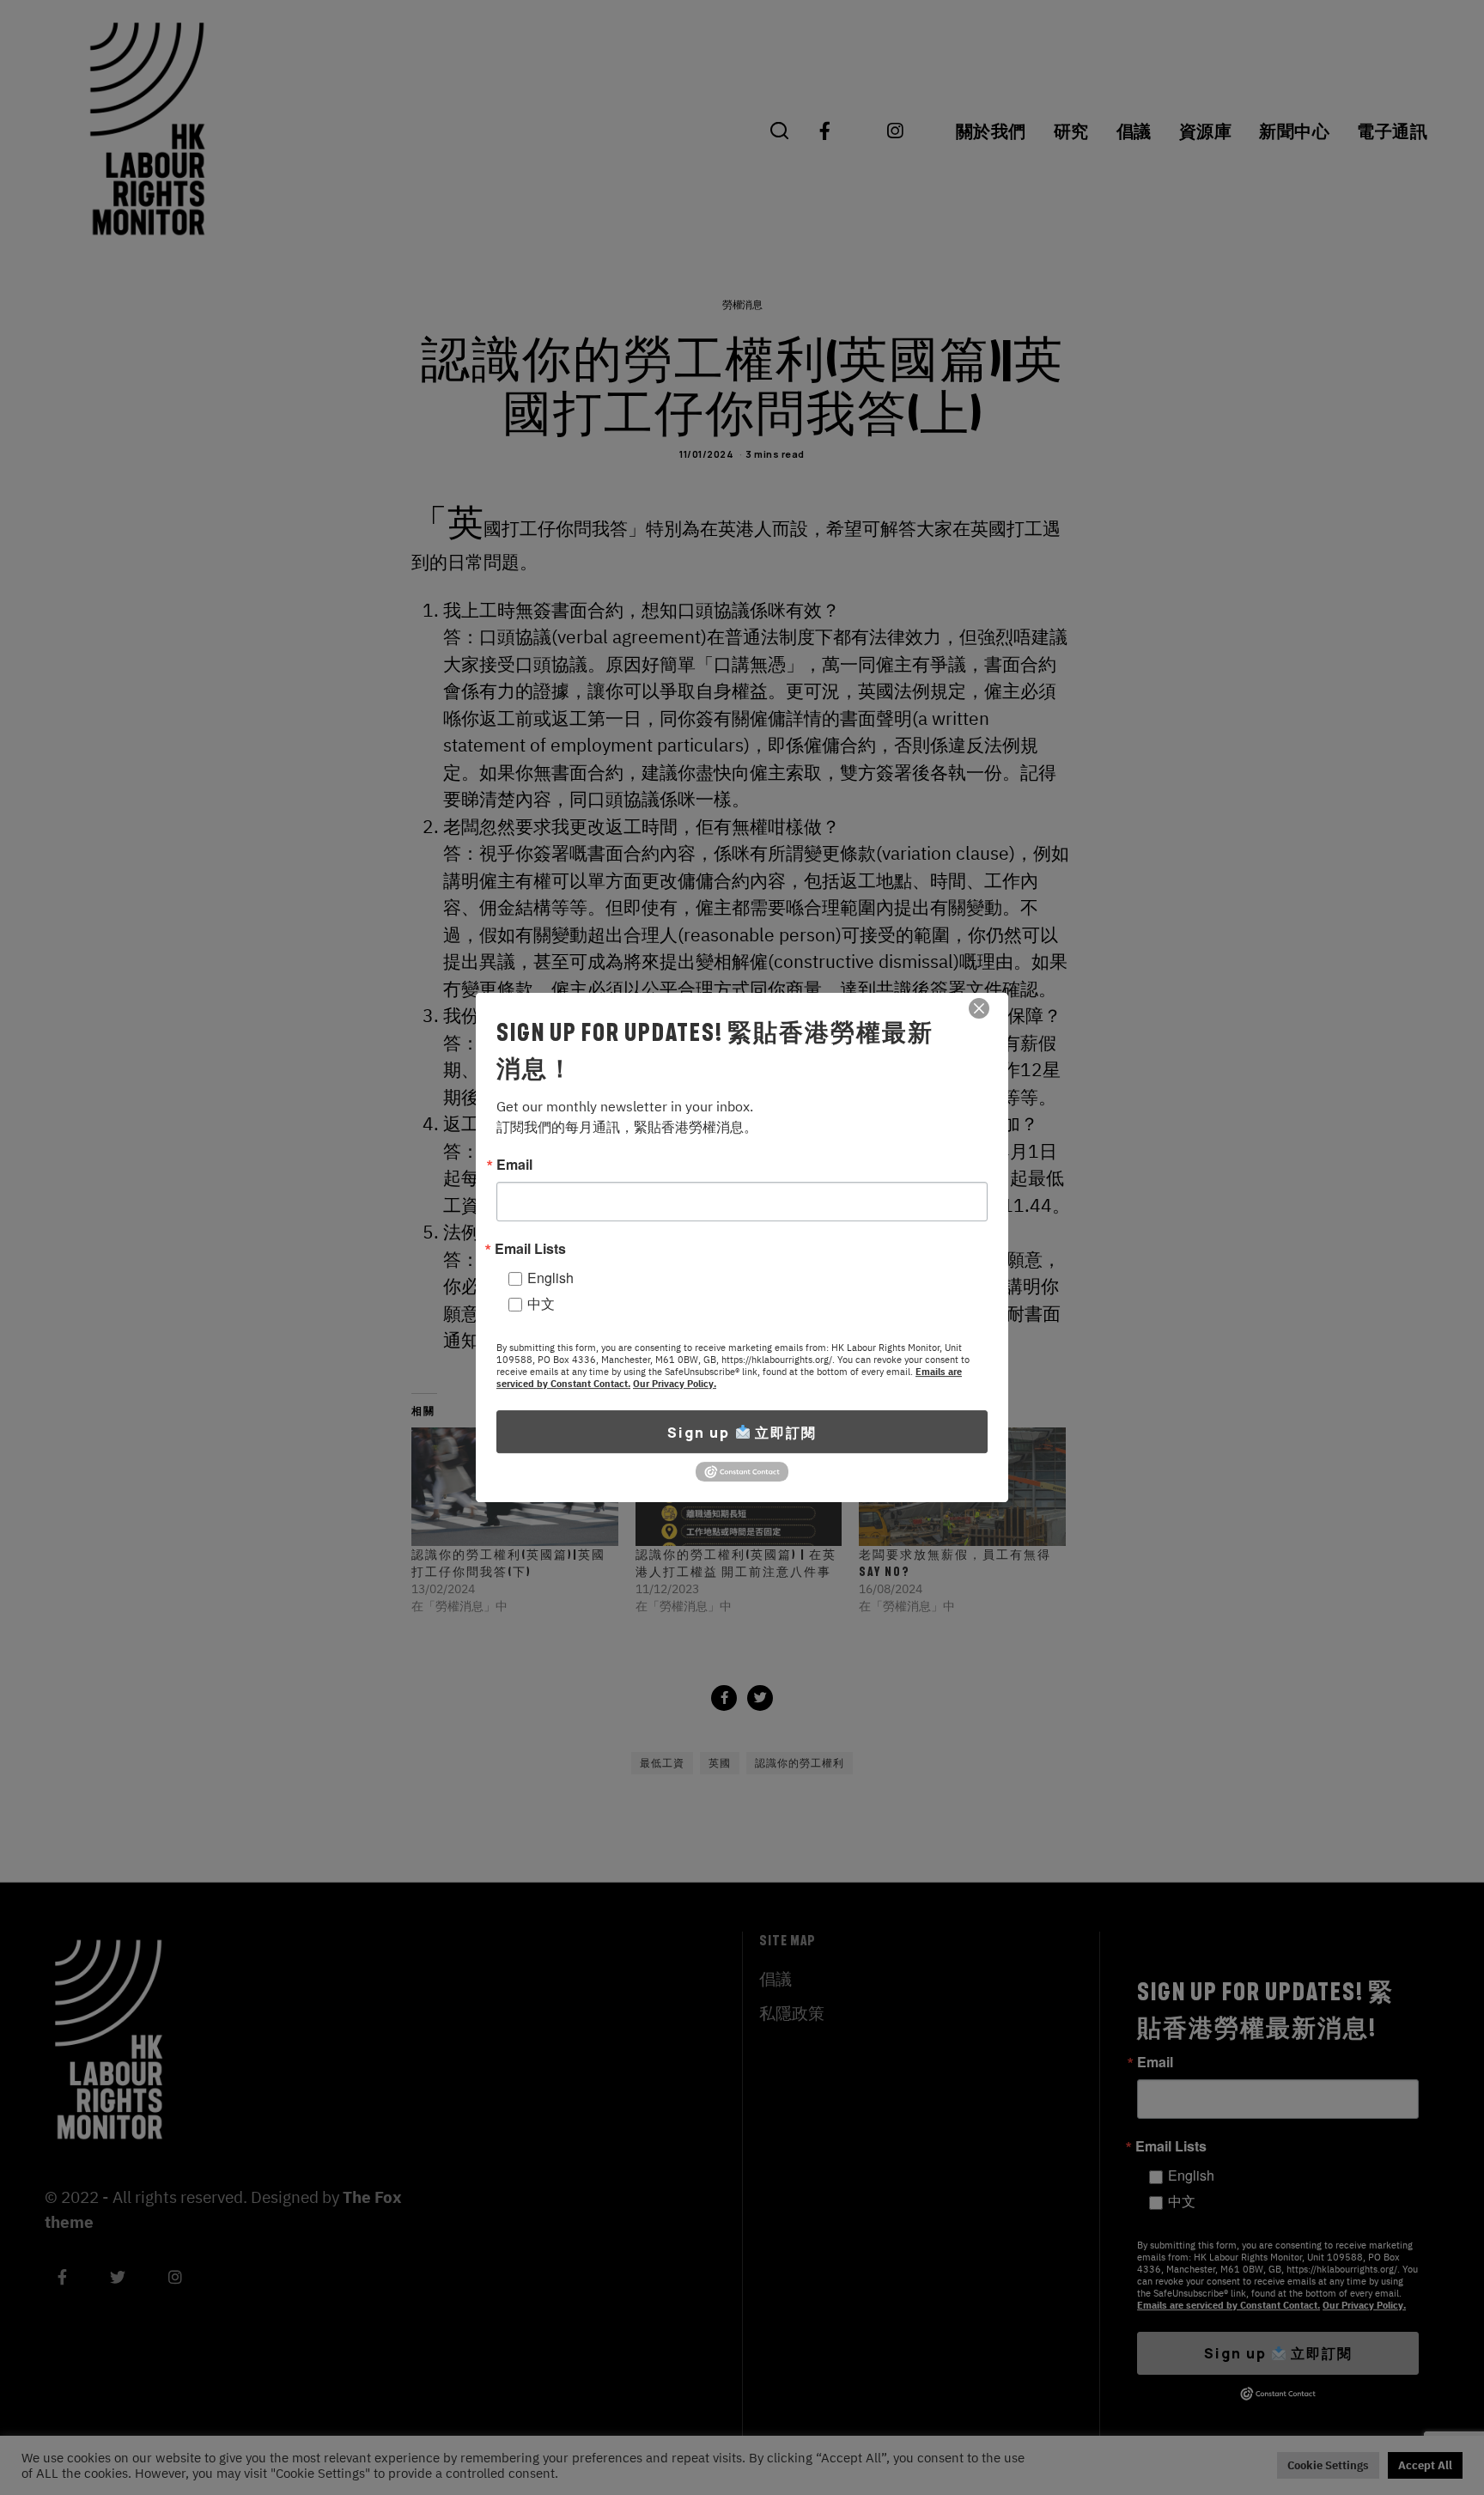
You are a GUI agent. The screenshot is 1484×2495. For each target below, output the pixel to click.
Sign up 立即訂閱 (742, 1432)
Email (514, 1165)
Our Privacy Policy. (675, 1384)
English (550, 1278)
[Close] (979, 1008)
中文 (541, 1303)
